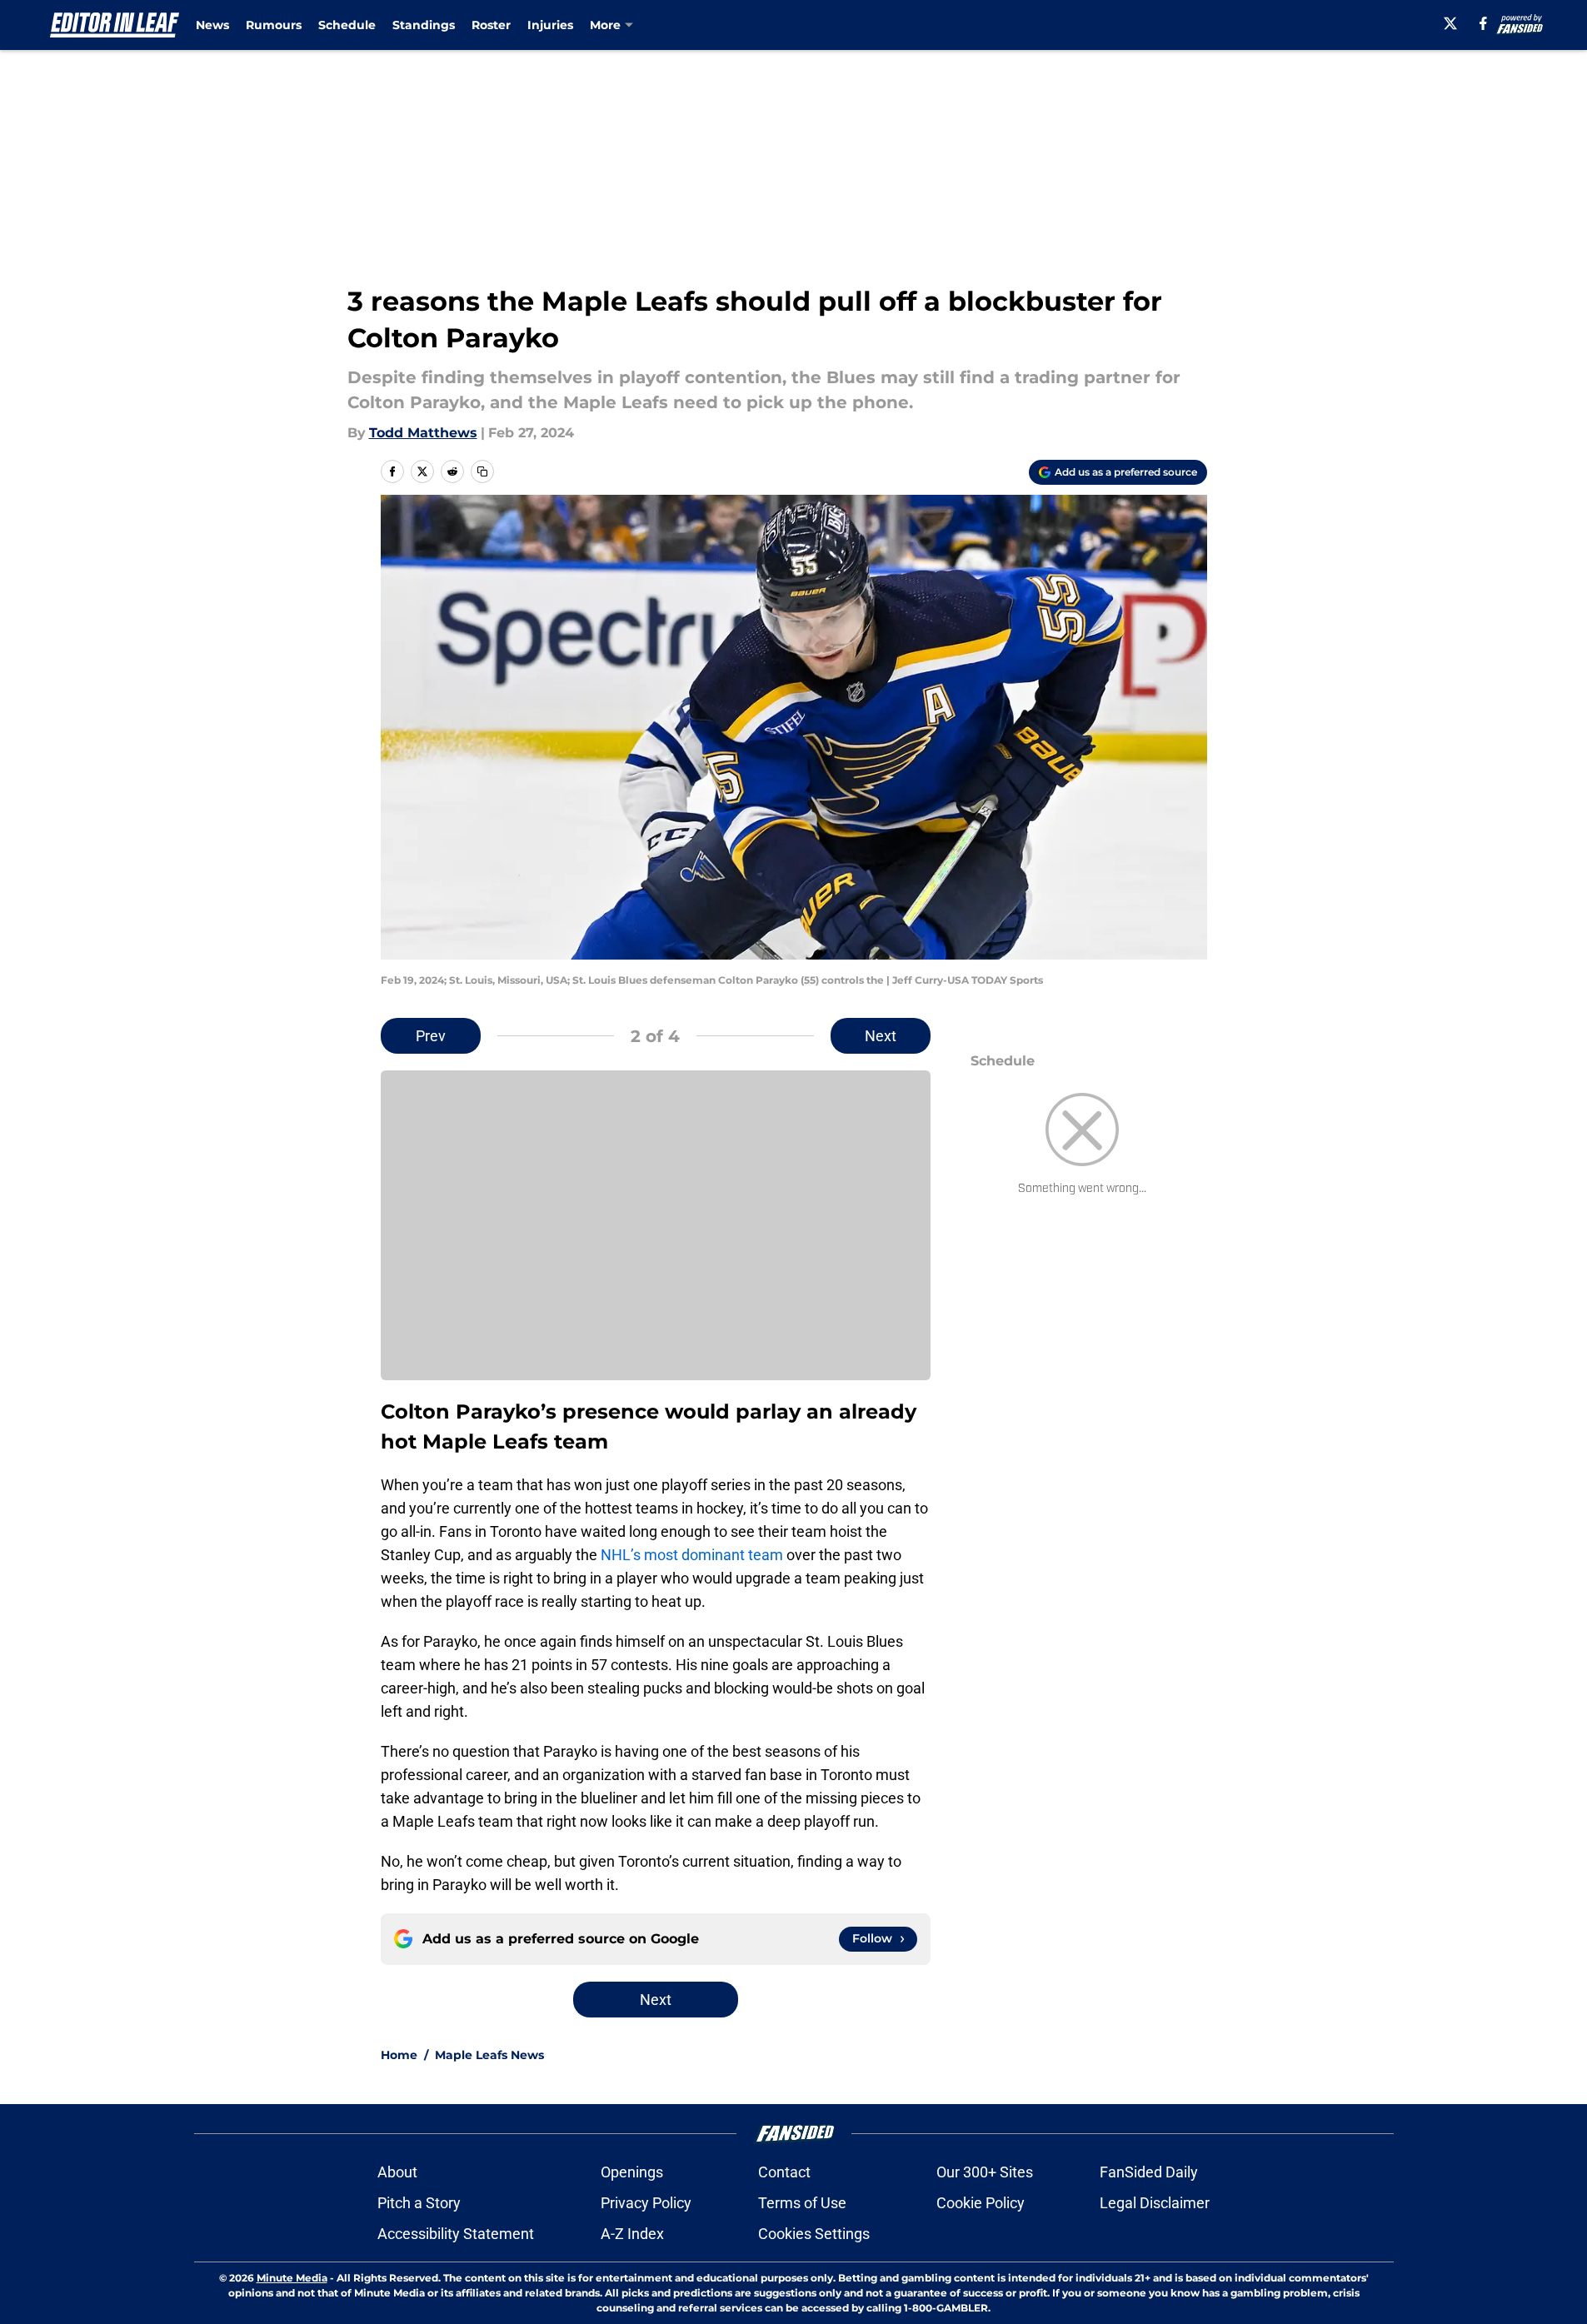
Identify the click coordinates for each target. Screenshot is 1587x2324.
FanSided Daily (1149, 2172)
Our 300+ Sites (985, 2172)
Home (399, 2055)
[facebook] (1483, 23)
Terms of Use (802, 2203)
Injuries (550, 25)
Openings (632, 2172)
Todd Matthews (423, 433)
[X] (1450, 23)
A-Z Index (632, 2234)
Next (881, 1036)
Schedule (347, 25)
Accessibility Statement (456, 2234)
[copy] (482, 471)
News (212, 25)
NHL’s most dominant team (692, 1555)
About (397, 2172)
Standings (424, 25)
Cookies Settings (814, 2234)
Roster (491, 25)
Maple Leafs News (489, 2055)
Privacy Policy (646, 2203)
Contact (784, 2172)
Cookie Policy (981, 2203)
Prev (431, 1036)
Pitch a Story (419, 2203)
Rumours (274, 25)
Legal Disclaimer (1155, 2203)
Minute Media (292, 2278)
